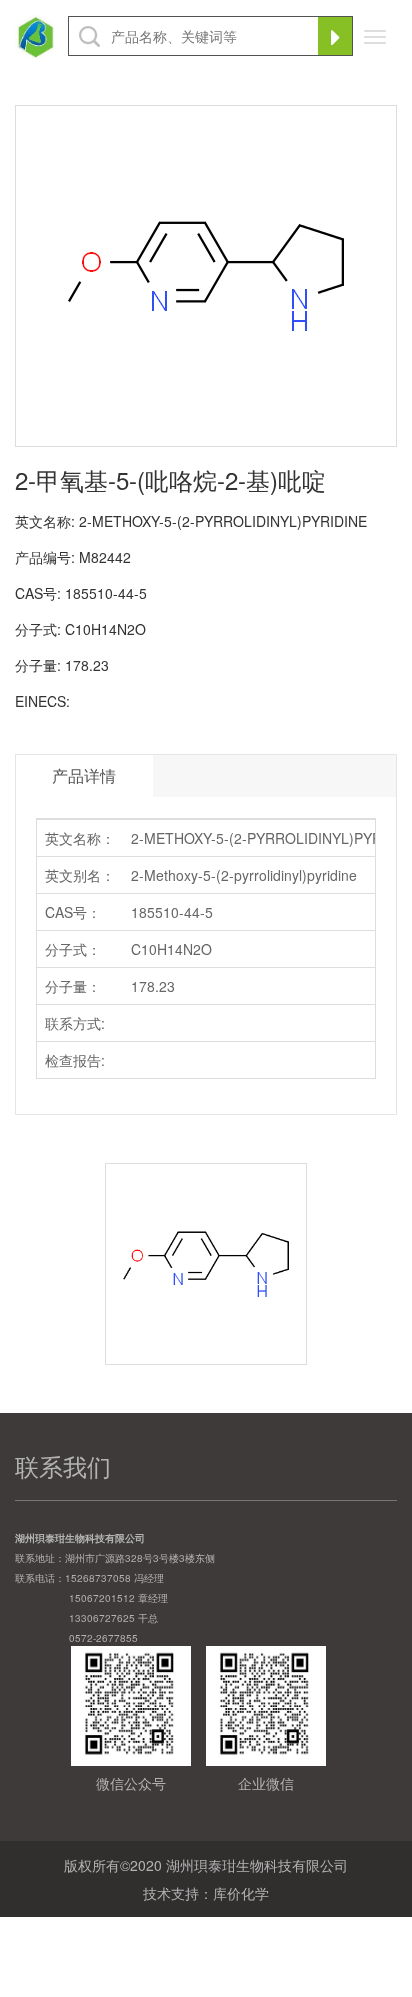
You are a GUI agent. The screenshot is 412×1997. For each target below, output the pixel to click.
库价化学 (241, 1893)
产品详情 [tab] (84, 775)
